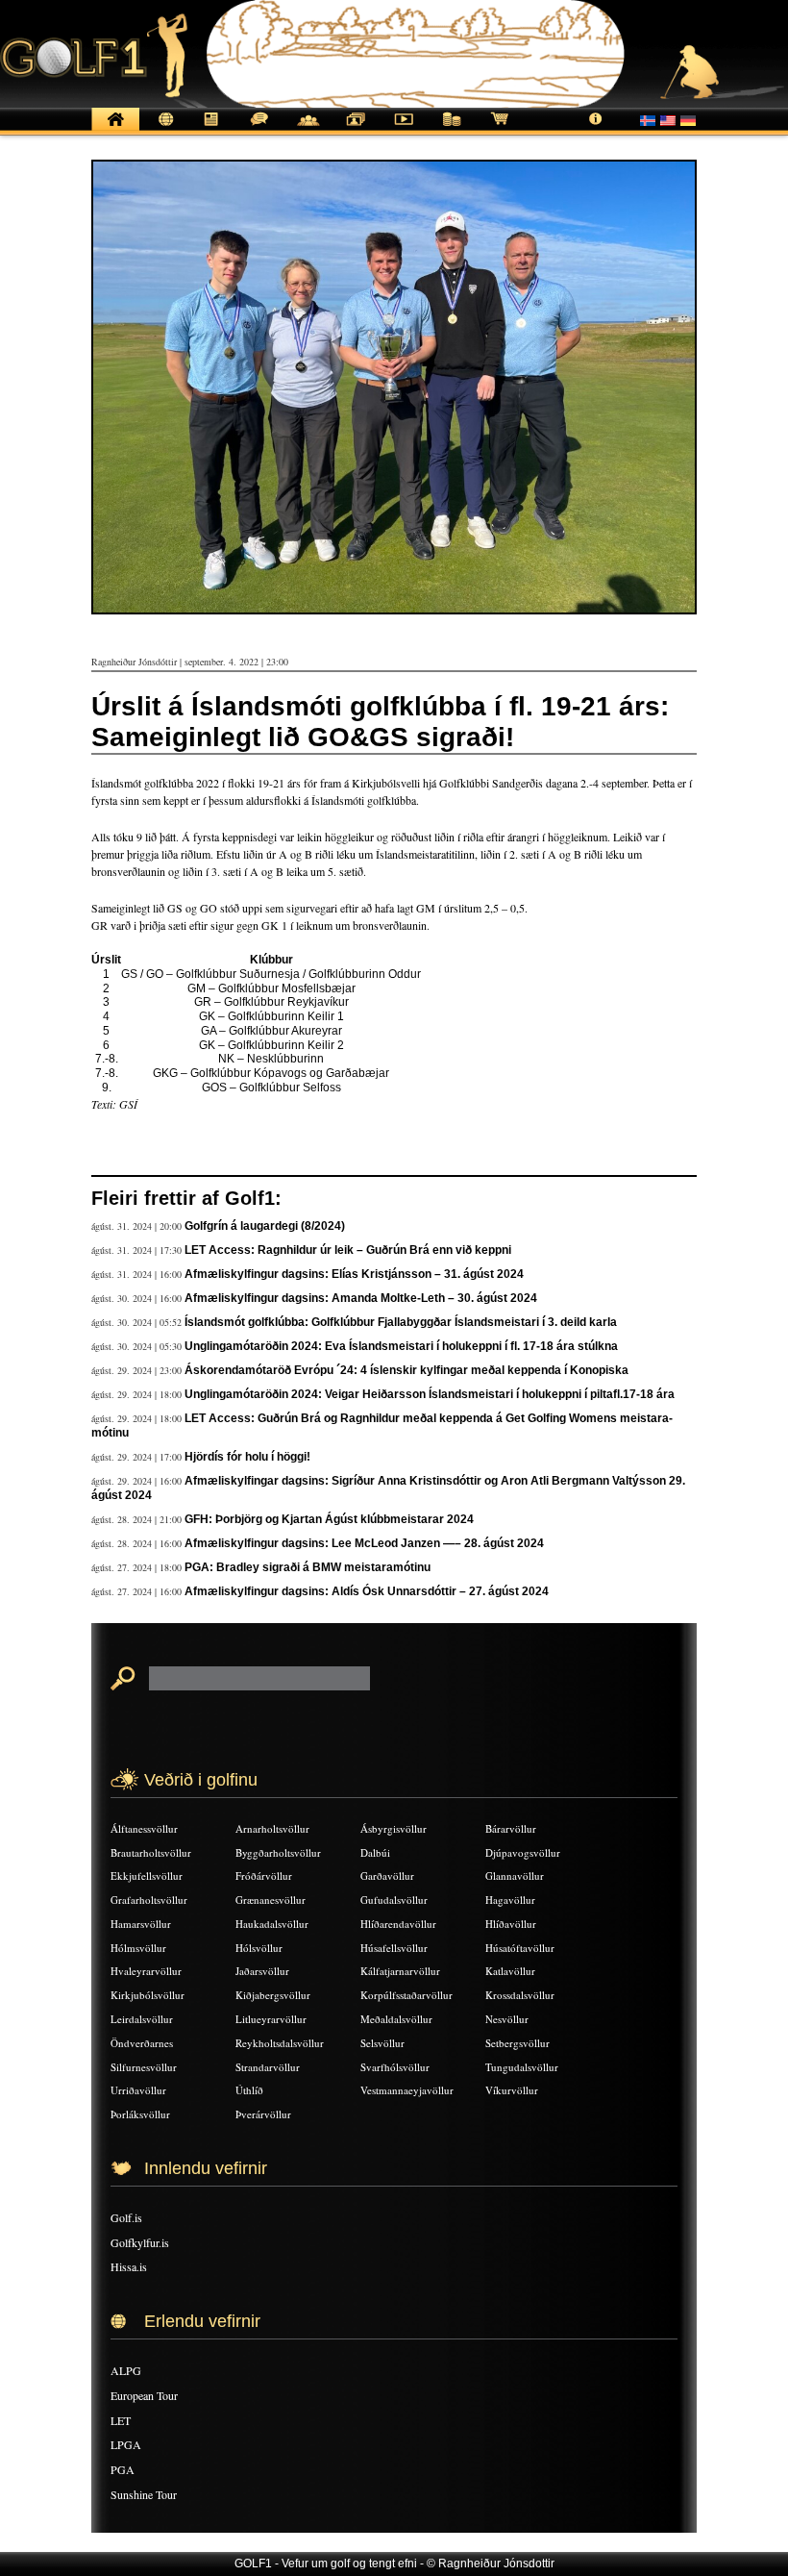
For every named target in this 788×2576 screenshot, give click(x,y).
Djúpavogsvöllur (523, 1852)
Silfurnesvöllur (144, 2067)
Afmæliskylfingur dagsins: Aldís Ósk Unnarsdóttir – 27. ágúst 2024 (367, 1591)
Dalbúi (375, 1852)
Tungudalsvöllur (522, 2067)
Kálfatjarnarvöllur (400, 1971)
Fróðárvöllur (264, 1876)
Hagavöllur (510, 1900)
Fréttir (163, 129)
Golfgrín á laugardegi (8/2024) (265, 1226)
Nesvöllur (507, 2019)
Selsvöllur (382, 2043)
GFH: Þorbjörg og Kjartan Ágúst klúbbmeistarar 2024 (329, 1519)
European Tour (144, 2395)
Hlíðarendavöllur (398, 1924)
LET (121, 2420)
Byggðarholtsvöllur (278, 1852)
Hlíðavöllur (511, 1924)
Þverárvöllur (263, 2114)
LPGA (126, 2444)
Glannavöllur (515, 1876)
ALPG (126, 2370)
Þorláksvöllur (140, 2114)
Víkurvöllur (512, 2090)
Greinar (211, 129)
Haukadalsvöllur (272, 1924)
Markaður (452, 129)
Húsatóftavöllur (520, 1948)
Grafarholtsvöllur (149, 1900)
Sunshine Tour (144, 2494)
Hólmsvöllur (138, 1948)
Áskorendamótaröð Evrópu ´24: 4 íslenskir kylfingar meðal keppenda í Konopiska (406, 1370)
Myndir (356, 129)
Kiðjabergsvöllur (273, 1995)
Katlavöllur (510, 1971)
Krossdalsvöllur (520, 1995)
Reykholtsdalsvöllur (280, 2043)
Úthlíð (249, 2090)
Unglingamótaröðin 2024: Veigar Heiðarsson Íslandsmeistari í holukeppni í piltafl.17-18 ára (430, 1394)
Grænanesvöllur (271, 1900)
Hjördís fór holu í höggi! (247, 1457)
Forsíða (115, 129)
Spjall (259, 129)
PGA (123, 2469)
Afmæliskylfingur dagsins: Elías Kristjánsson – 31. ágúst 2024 (354, 1274)
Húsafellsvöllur (394, 1948)
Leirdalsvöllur (142, 2019)
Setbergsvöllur (517, 2043)
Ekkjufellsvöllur (147, 1876)
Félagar (308, 129)
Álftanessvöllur (144, 1828)
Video (404, 129)
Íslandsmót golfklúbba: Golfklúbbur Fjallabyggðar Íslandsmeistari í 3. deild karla (401, 1322)
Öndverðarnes (142, 2043)
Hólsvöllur (259, 1948)
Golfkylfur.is (140, 2242)
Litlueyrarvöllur (271, 2019)
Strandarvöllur (268, 2067)
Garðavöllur (387, 1876)
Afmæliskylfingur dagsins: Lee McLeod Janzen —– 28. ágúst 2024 (364, 1543)
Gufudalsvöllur (394, 1900)
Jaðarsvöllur (262, 1971)
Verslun (500, 129)
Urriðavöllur (138, 2090)
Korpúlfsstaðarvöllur (406, 1995)
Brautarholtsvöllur (151, 1852)
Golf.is (126, 2217)
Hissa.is (129, 2266)
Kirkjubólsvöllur (148, 1995)
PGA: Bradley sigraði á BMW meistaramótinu (308, 1567)
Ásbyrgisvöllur (394, 1828)
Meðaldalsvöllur (396, 2019)
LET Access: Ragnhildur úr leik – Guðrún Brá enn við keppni (348, 1250)
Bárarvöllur (511, 1828)
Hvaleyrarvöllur (146, 1971)
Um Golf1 (596, 129)
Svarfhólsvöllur (395, 2067)
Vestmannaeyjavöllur (407, 2090)
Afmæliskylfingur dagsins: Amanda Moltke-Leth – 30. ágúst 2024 (361, 1298)
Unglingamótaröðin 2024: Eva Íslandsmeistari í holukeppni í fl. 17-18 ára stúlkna (401, 1346)
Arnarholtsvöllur (272, 1828)
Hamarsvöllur (141, 1924)
